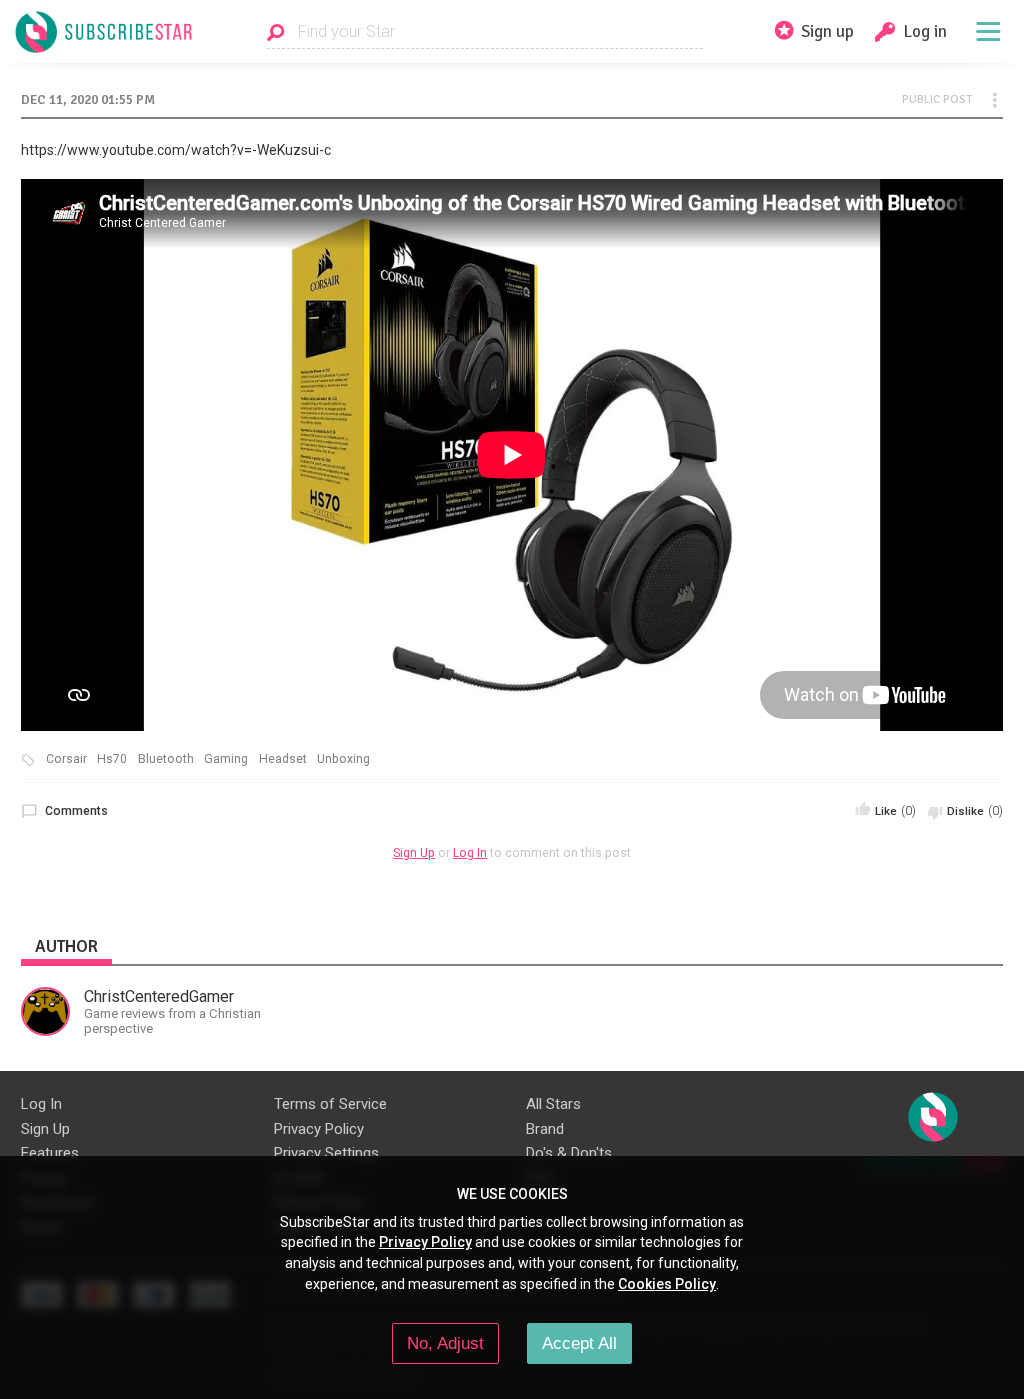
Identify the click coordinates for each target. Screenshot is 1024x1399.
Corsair (66, 759)
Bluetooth (166, 759)
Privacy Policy (319, 1129)
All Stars (553, 1104)
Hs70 (112, 759)
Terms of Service (330, 1104)
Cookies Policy (667, 1284)
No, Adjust (445, 1343)
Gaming (226, 759)
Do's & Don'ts (569, 1153)
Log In (470, 853)
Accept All (579, 1343)
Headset (283, 759)
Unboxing (343, 759)
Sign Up (414, 853)
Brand (545, 1129)
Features (50, 1153)
